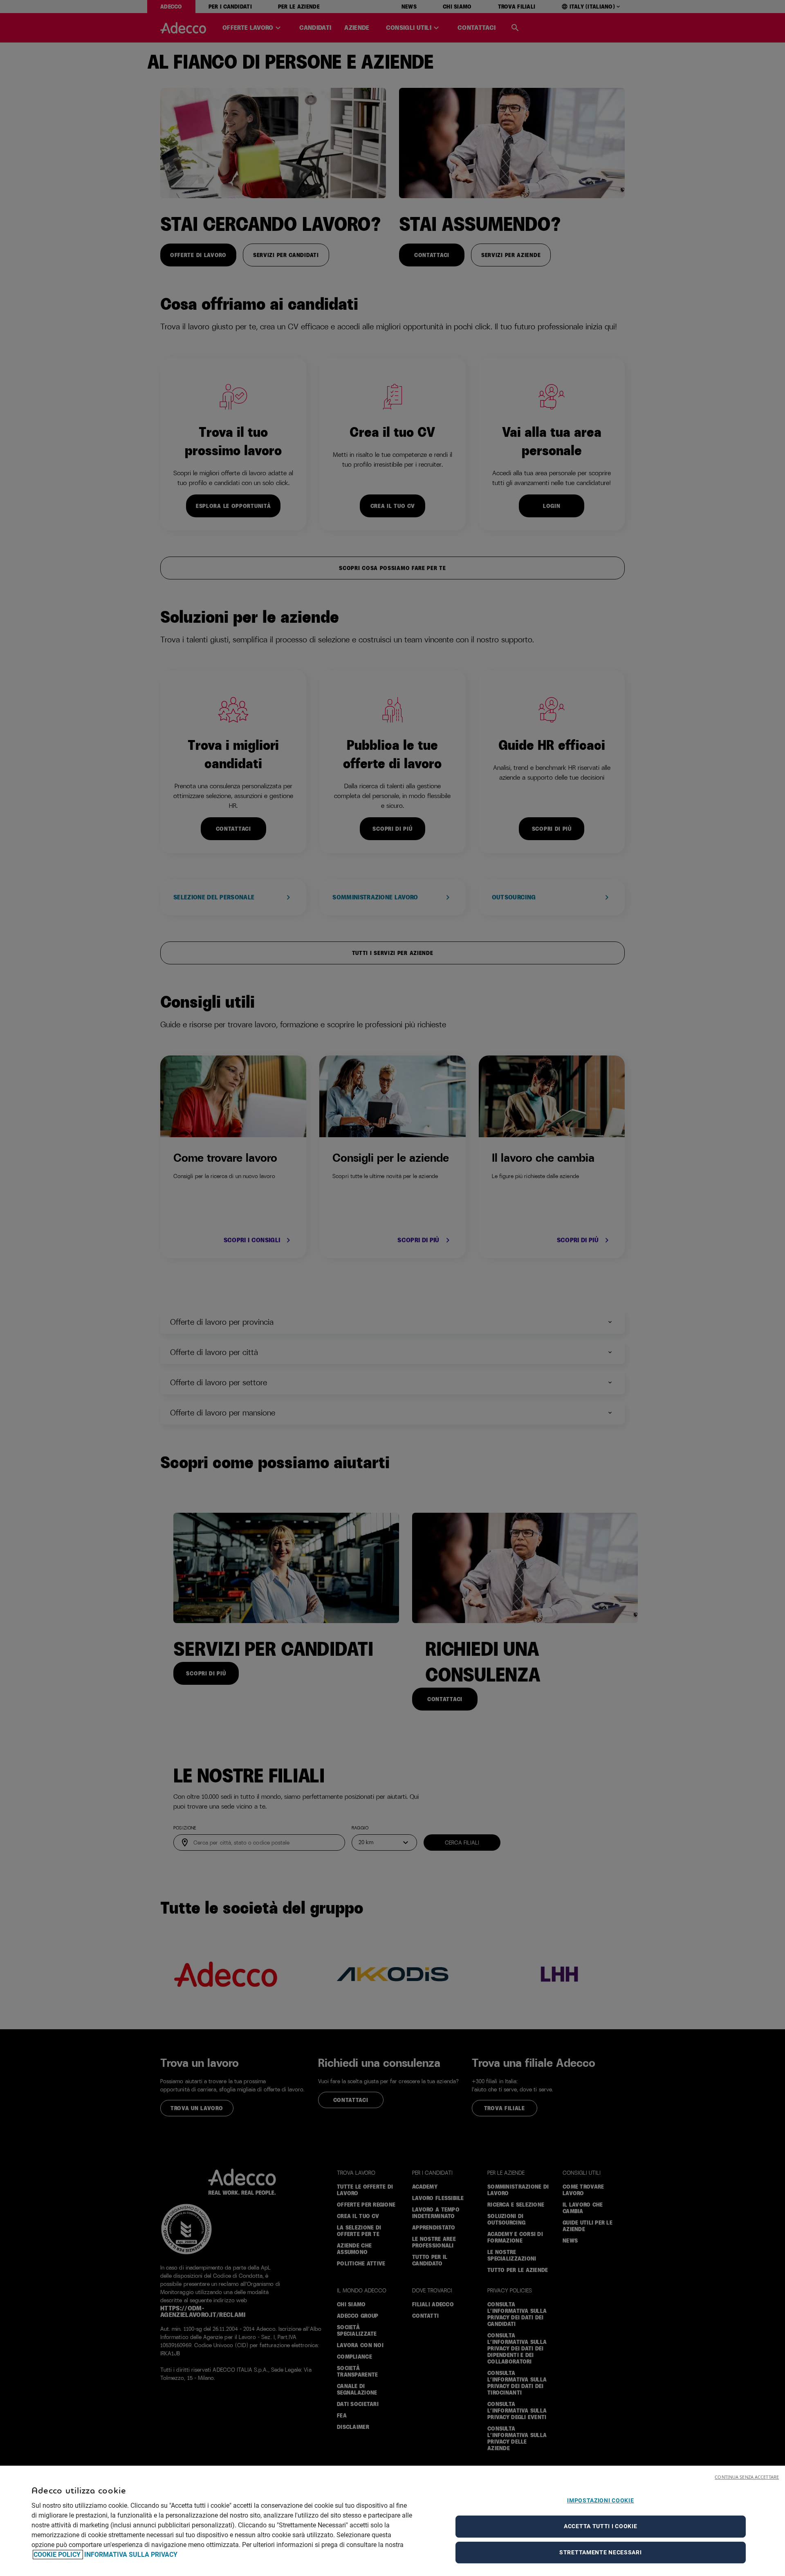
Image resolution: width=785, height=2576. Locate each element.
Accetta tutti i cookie (600, 2526)
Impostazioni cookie (600, 2500)
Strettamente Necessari (600, 2552)
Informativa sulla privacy (131, 2555)
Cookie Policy (58, 2555)
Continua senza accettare (747, 2477)
